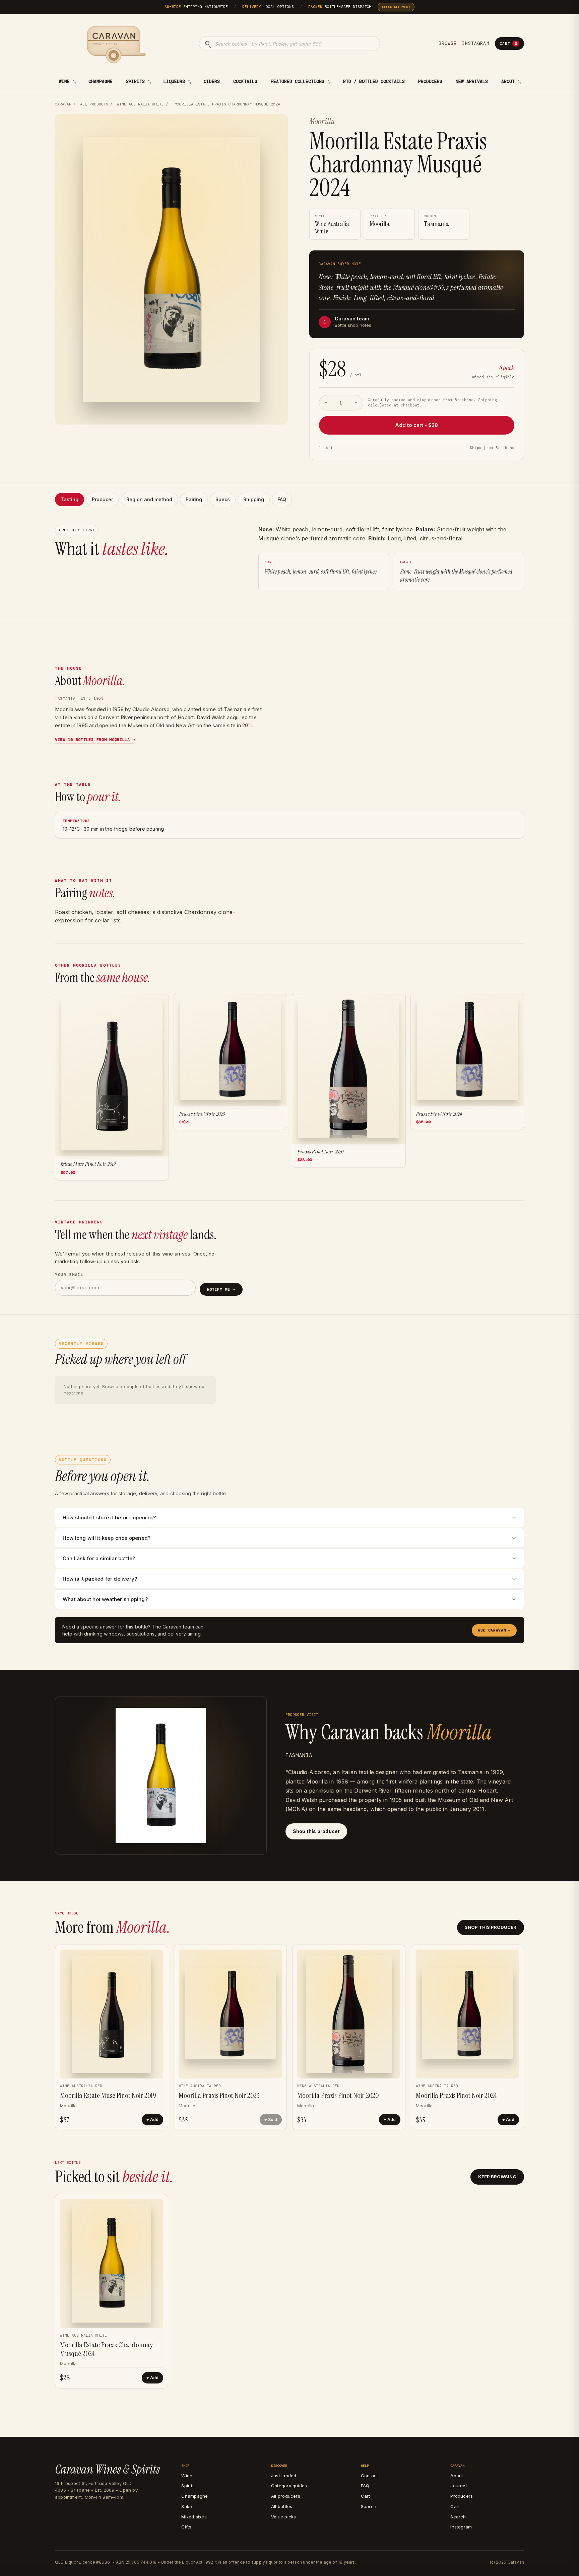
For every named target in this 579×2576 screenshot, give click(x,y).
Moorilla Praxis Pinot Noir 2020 (338, 2095)
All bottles (282, 2506)
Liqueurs (174, 82)
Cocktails (245, 82)
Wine (64, 82)
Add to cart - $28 (416, 425)
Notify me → (221, 1289)
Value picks (283, 2517)
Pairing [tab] (194, 499)
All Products (94, 104)
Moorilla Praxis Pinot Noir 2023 (219, 2095)
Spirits (135, 82)
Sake (187, 2506)
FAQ (365, 2486)
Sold (273, 2119)
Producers (430, 82)
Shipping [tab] (254, 499)
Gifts (186, 2527)
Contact (369, 2476)
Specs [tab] (223, 499)
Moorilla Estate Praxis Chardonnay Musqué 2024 (106, 2349)
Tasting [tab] (70, 499)
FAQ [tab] (282, 499)
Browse (448, 43)
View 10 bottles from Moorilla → (95, 740)
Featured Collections (298, 82)
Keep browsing (497, 2177)
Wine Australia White (140, 104)
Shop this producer (316, 1831)
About (508, 82)
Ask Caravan (494, 1630)
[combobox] (289, 44)
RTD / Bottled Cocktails (374, 82)
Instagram (476, 43)
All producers (286, 2496)
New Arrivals (472, 82)
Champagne (101, 82)
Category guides (289, 2486)
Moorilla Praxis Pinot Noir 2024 (456, 2095)
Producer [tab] (102, 499)
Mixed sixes (194, 2517)
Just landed (284, 2476)
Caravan (63, 104)
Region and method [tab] (149, 499)
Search (369, 2506)
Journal (458, 2486)
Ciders (212, 82)
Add (154, 2119)
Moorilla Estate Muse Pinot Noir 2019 (108, 2095)
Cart (508, 44)
